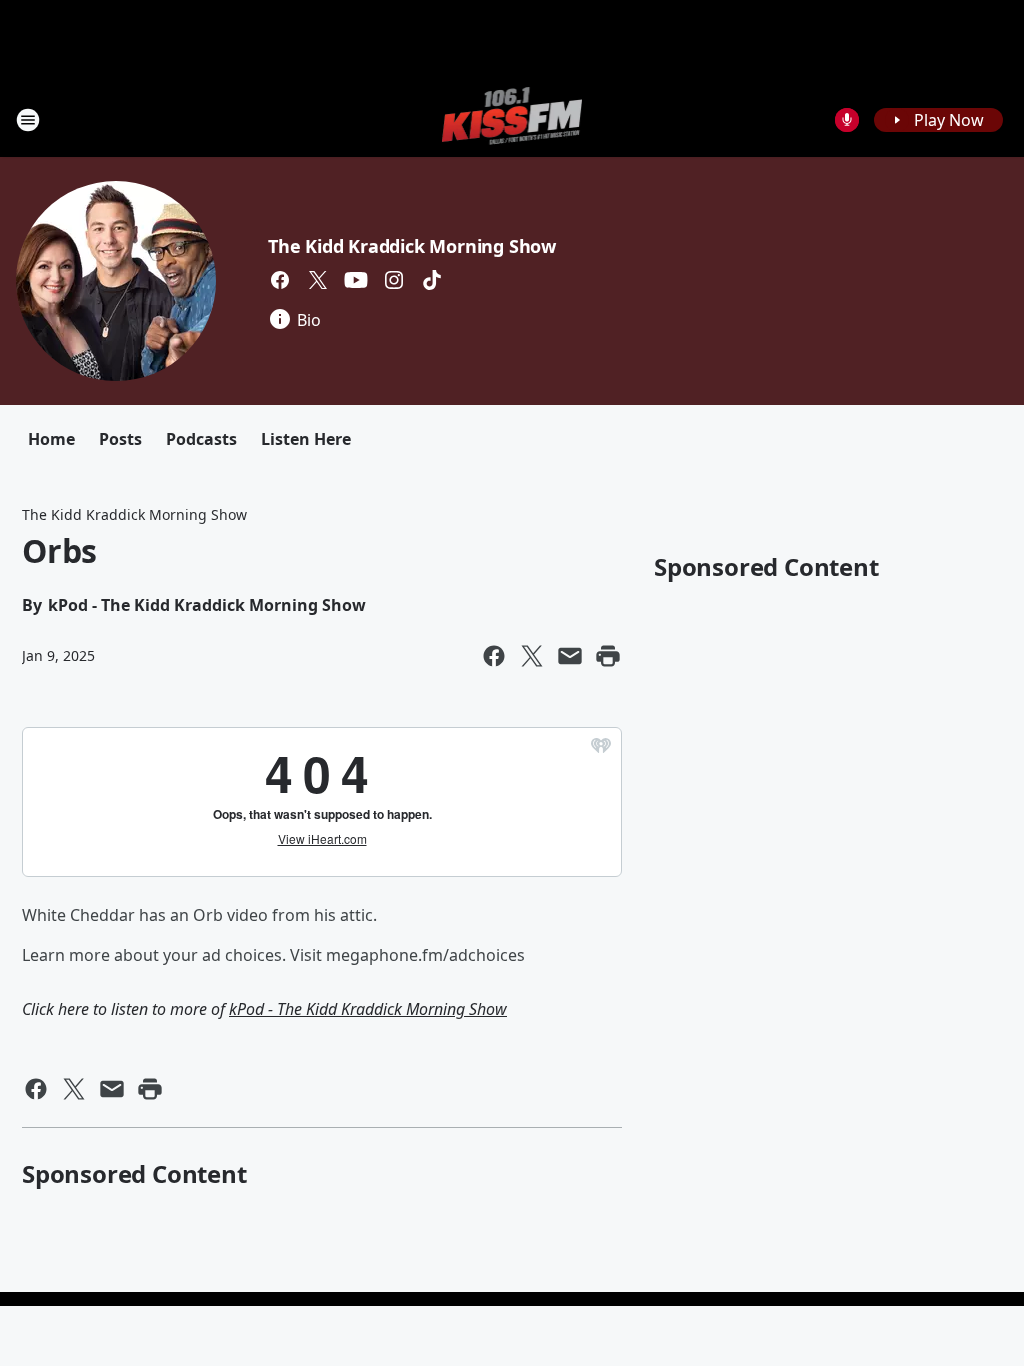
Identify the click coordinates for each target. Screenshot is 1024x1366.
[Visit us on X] (318, 280)
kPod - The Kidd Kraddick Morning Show (368, 1009)
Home (51, 439)
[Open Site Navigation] (28, 120)
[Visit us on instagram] (394, 280)
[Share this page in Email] (570, 656)
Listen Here (306, 439)
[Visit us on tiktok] (432, 280)
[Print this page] (608, 656)
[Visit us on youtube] (356, 280)
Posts (120, 439)
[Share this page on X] (532, 656)
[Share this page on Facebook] (494, 656)
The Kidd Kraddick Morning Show (412, 246)
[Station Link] (512, 119)
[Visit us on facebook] (280, 280)
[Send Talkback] (847, 120)
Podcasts (201, 439)
